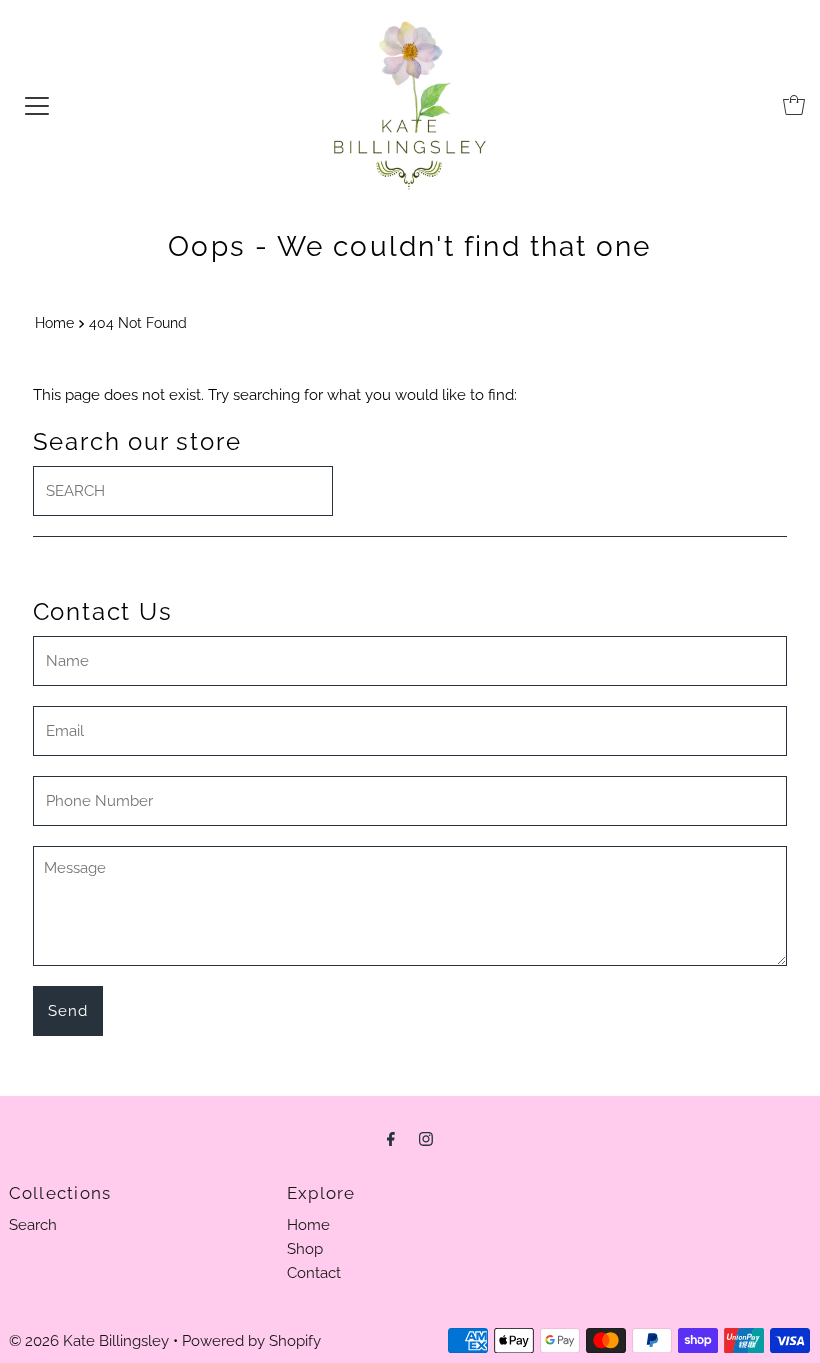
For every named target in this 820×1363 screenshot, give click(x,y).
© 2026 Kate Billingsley (89, 1341)
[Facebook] (391, 1138)
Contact (314, 1273)
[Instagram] (426, 1138)
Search (33, 1225)
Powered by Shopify (251, 1341)
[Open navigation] (37, 105)
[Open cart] (794, 105)
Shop (305, 1249)
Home (54, 323)
